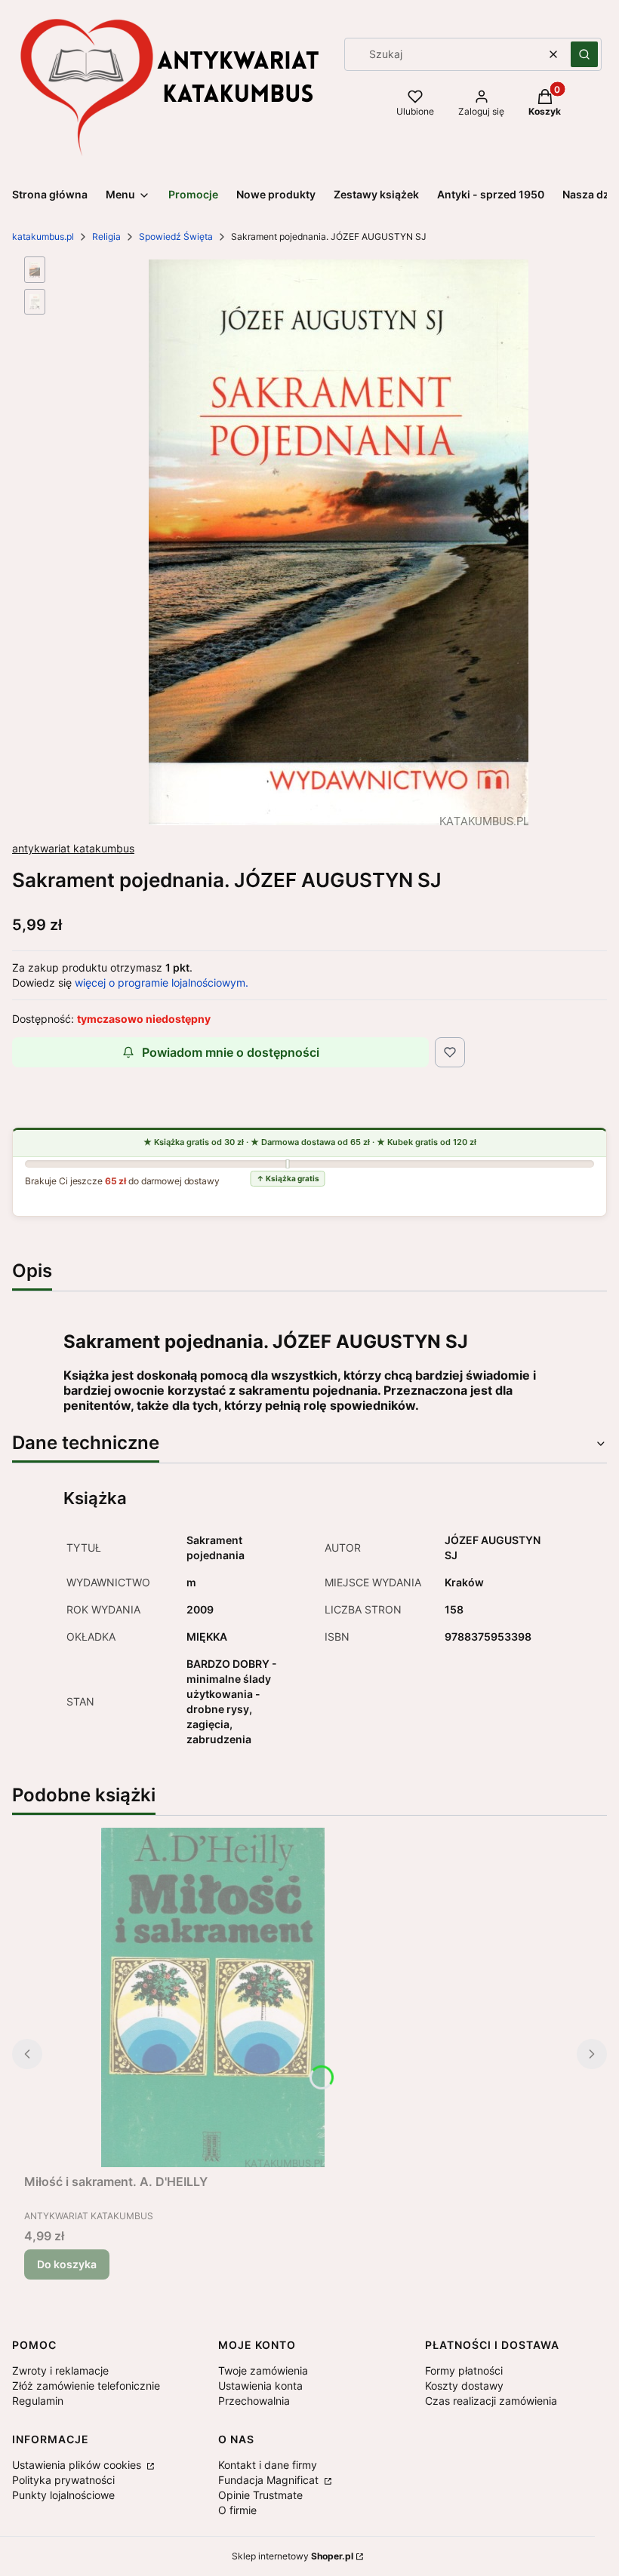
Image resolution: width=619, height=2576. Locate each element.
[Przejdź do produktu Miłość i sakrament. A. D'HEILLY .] (213, 1997)
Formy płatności (464, 2370)
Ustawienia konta (260, 2386)
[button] (584, 54)
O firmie (237, 2510)
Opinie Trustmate (260, 2495)
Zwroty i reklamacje (60, 2370)
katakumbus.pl (43, 236)
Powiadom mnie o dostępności (231, 1052)
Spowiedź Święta (176, 236)
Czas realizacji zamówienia (491, 2401)
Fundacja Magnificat (270, 2480)
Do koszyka (67, 2264)
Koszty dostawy (464, 2386)
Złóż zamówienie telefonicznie (86, 2386)
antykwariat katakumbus (73, 848)
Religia (106, 236)
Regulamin (38, 2401)
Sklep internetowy (293, 2556)
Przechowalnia (254, 2401)
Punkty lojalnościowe (63, 2495)
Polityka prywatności (63, 2480)
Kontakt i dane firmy (268, 2465)
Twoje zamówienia (263, 2370)
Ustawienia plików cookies (78, 2465)
